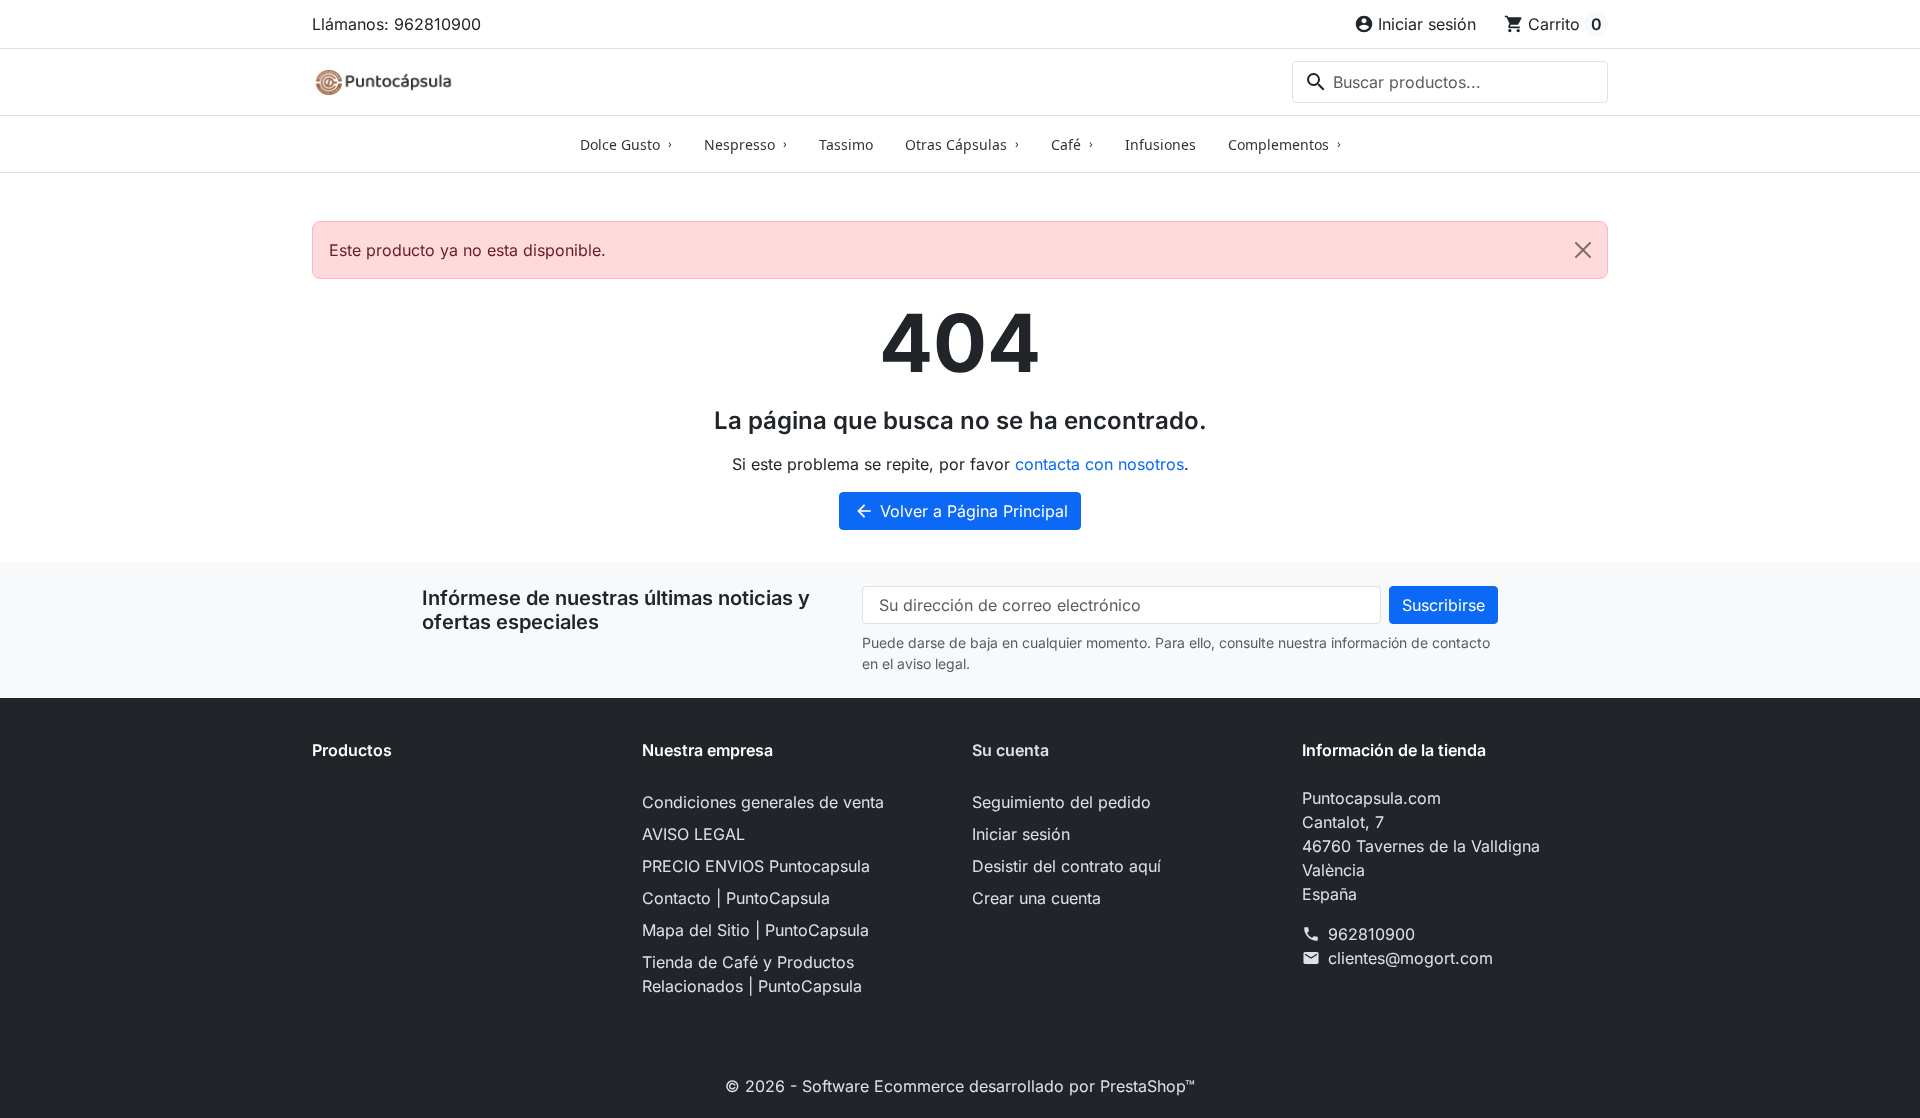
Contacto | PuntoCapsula (736, 898)
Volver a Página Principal (961, 511)
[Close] (1583, 250)
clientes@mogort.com (1410, 958)
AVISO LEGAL (693, 834)
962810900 (1371, 934)
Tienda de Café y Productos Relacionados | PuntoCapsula (752, 974)
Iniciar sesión (1021, 834)
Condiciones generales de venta (763, 802)
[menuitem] (626, 144)
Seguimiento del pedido (1061, 802)
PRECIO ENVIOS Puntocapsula (756, 866)
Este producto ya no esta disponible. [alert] (467, 250)
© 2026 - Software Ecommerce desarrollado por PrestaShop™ (960, 1086)
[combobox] (1450, 82)
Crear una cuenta (1036, 898)
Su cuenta (1010, 750)
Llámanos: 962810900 (396, 24)
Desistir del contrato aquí (1066, 866)
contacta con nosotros (1099, 464)
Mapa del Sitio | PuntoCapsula (755, 930)
